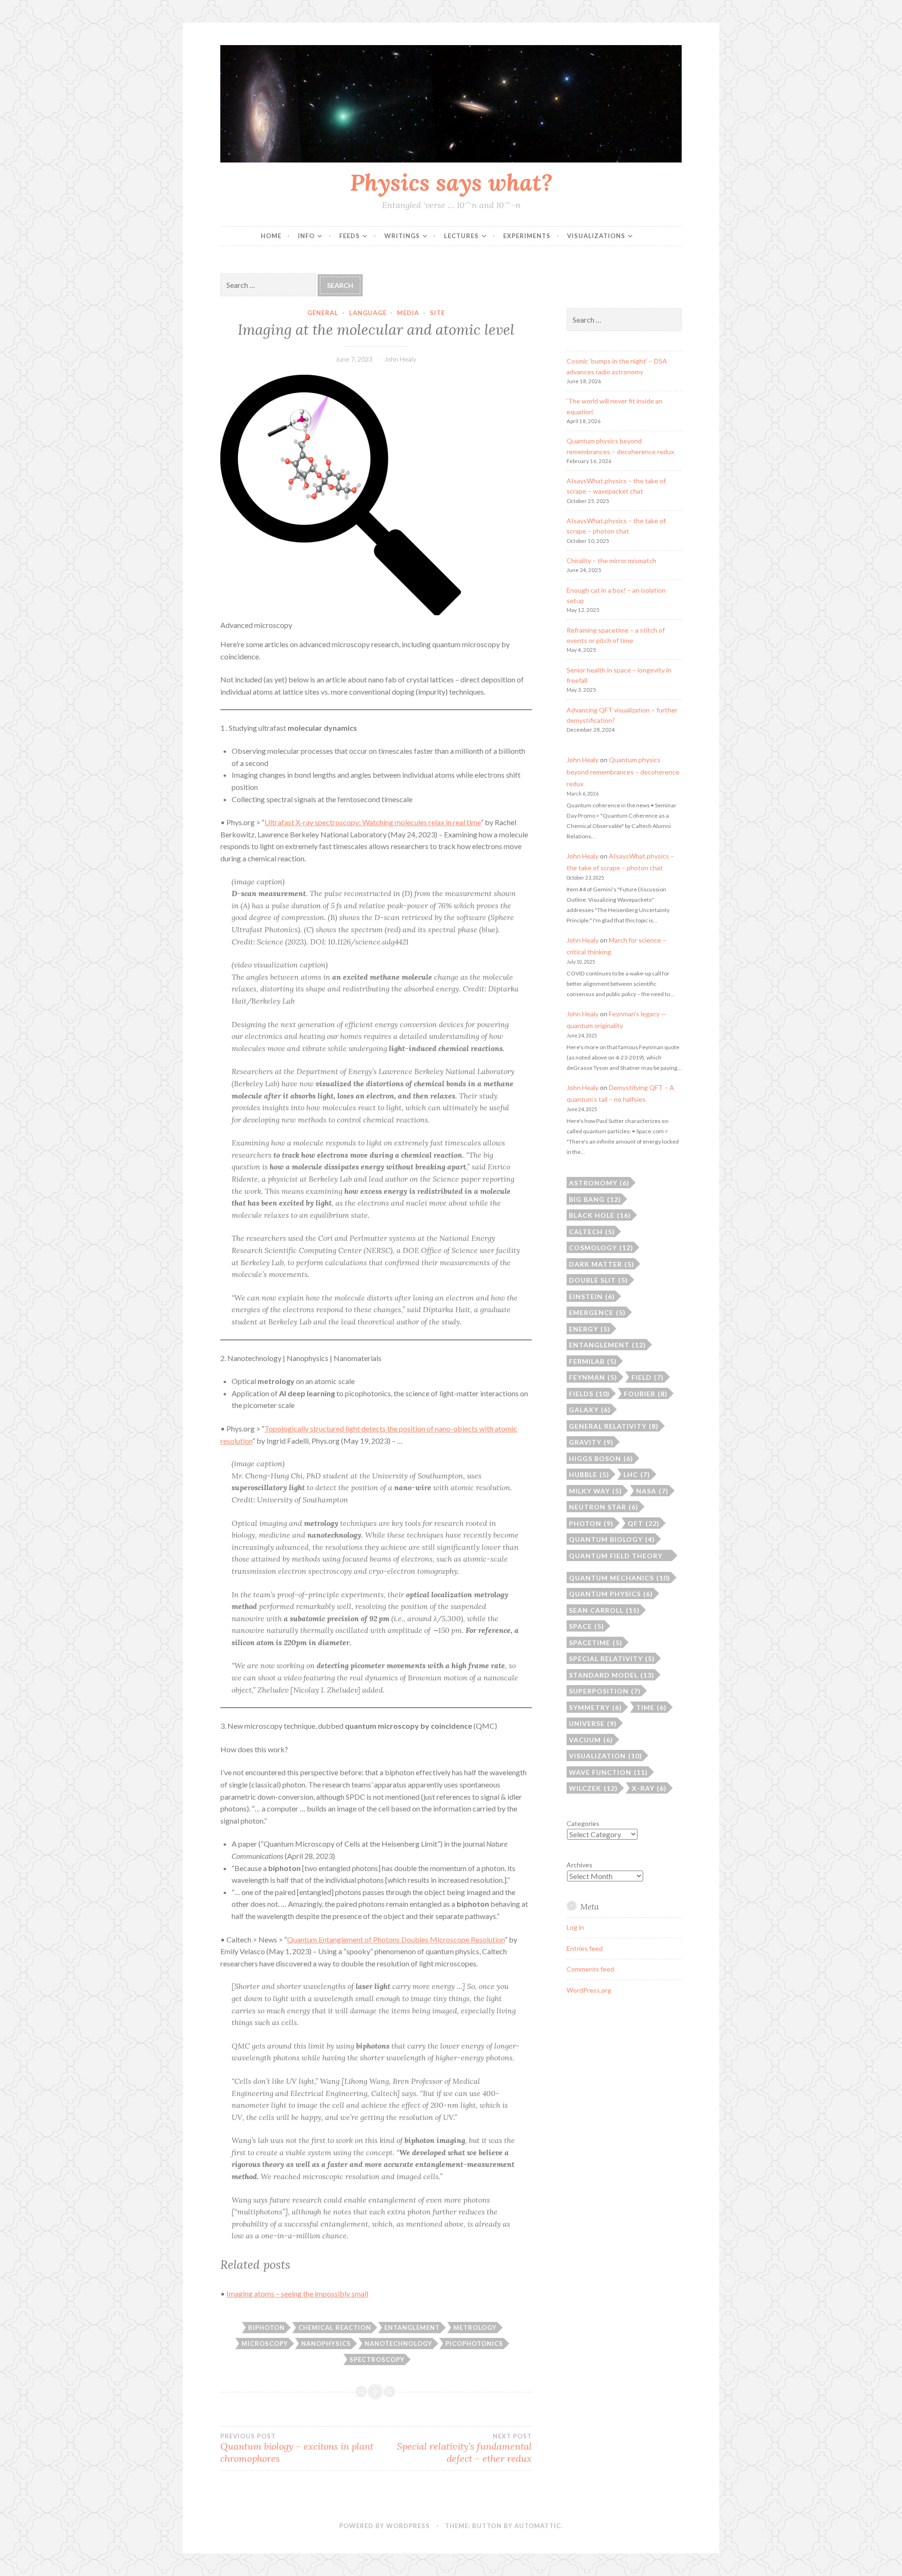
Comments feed (590, 1969)
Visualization (606, 1756)
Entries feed (585, 1948)
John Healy (400, 359)
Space (587, 1626)
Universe (593, 1723)
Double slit (599, 1280)
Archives (579, 1865)
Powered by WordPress (385, 2526)
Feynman (593, 1377)
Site (437, 313)
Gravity (591, 1442)
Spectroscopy (377, 2359)
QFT (644, 1523)
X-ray (649, 1788)
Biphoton (266, 2328)
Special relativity (612, 1659)
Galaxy (590, 1410)
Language (368, 313)
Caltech (592, 1232)
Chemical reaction (335, 2328)
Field (648, 1377)
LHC (637, 1474)
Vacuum (591, 1740)
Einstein (592, 1296)
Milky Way (595, 1491)
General (323, 313)
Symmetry (595, 1707)
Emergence (597, 1312)
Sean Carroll (604, 1610)
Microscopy (265, 2344)
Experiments (527, 236)
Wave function (608, 1772)
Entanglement (412, 2328)
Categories (583, 1823)
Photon (591, 1523)
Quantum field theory (616, 1556)
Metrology (475, 2328)
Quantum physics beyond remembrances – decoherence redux (623, 771)
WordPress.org (589, 1990)
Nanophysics (326, 2344)
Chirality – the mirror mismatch (611, 561)
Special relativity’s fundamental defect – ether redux (464, 2448)
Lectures (461, 236)
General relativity (614, 1426)
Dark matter (602, 1264)
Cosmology (601, 1248)
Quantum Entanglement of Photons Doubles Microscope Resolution (396, 1939)
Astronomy (599, 1183)
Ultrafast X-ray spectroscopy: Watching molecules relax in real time (373, 822)
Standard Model (612, 1675)
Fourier (646, 1394)
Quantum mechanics (620, 1578)
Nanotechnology (398, 2344)
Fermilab (593, 1361)
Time (651, 1707)
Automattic (538, 2526)
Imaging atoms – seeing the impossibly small (297, 2294)
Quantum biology (612, 1539)
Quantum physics (611, 1594)
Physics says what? (451, 182)
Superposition (605, 1691)
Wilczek (593, 1788)
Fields (589, 1394)
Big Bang (595, 1199)
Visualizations (596, 236)
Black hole (600, 1215)
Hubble (589, 1474)
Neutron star (604, 1507)
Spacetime (596, 1643)
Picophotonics (474, 2344)
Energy (590, 1329)
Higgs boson (601, 1458)
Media (408, 313)
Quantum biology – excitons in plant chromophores (297, 2448)
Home (271, 236)
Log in (575, 1927)
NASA (652, 1491)
